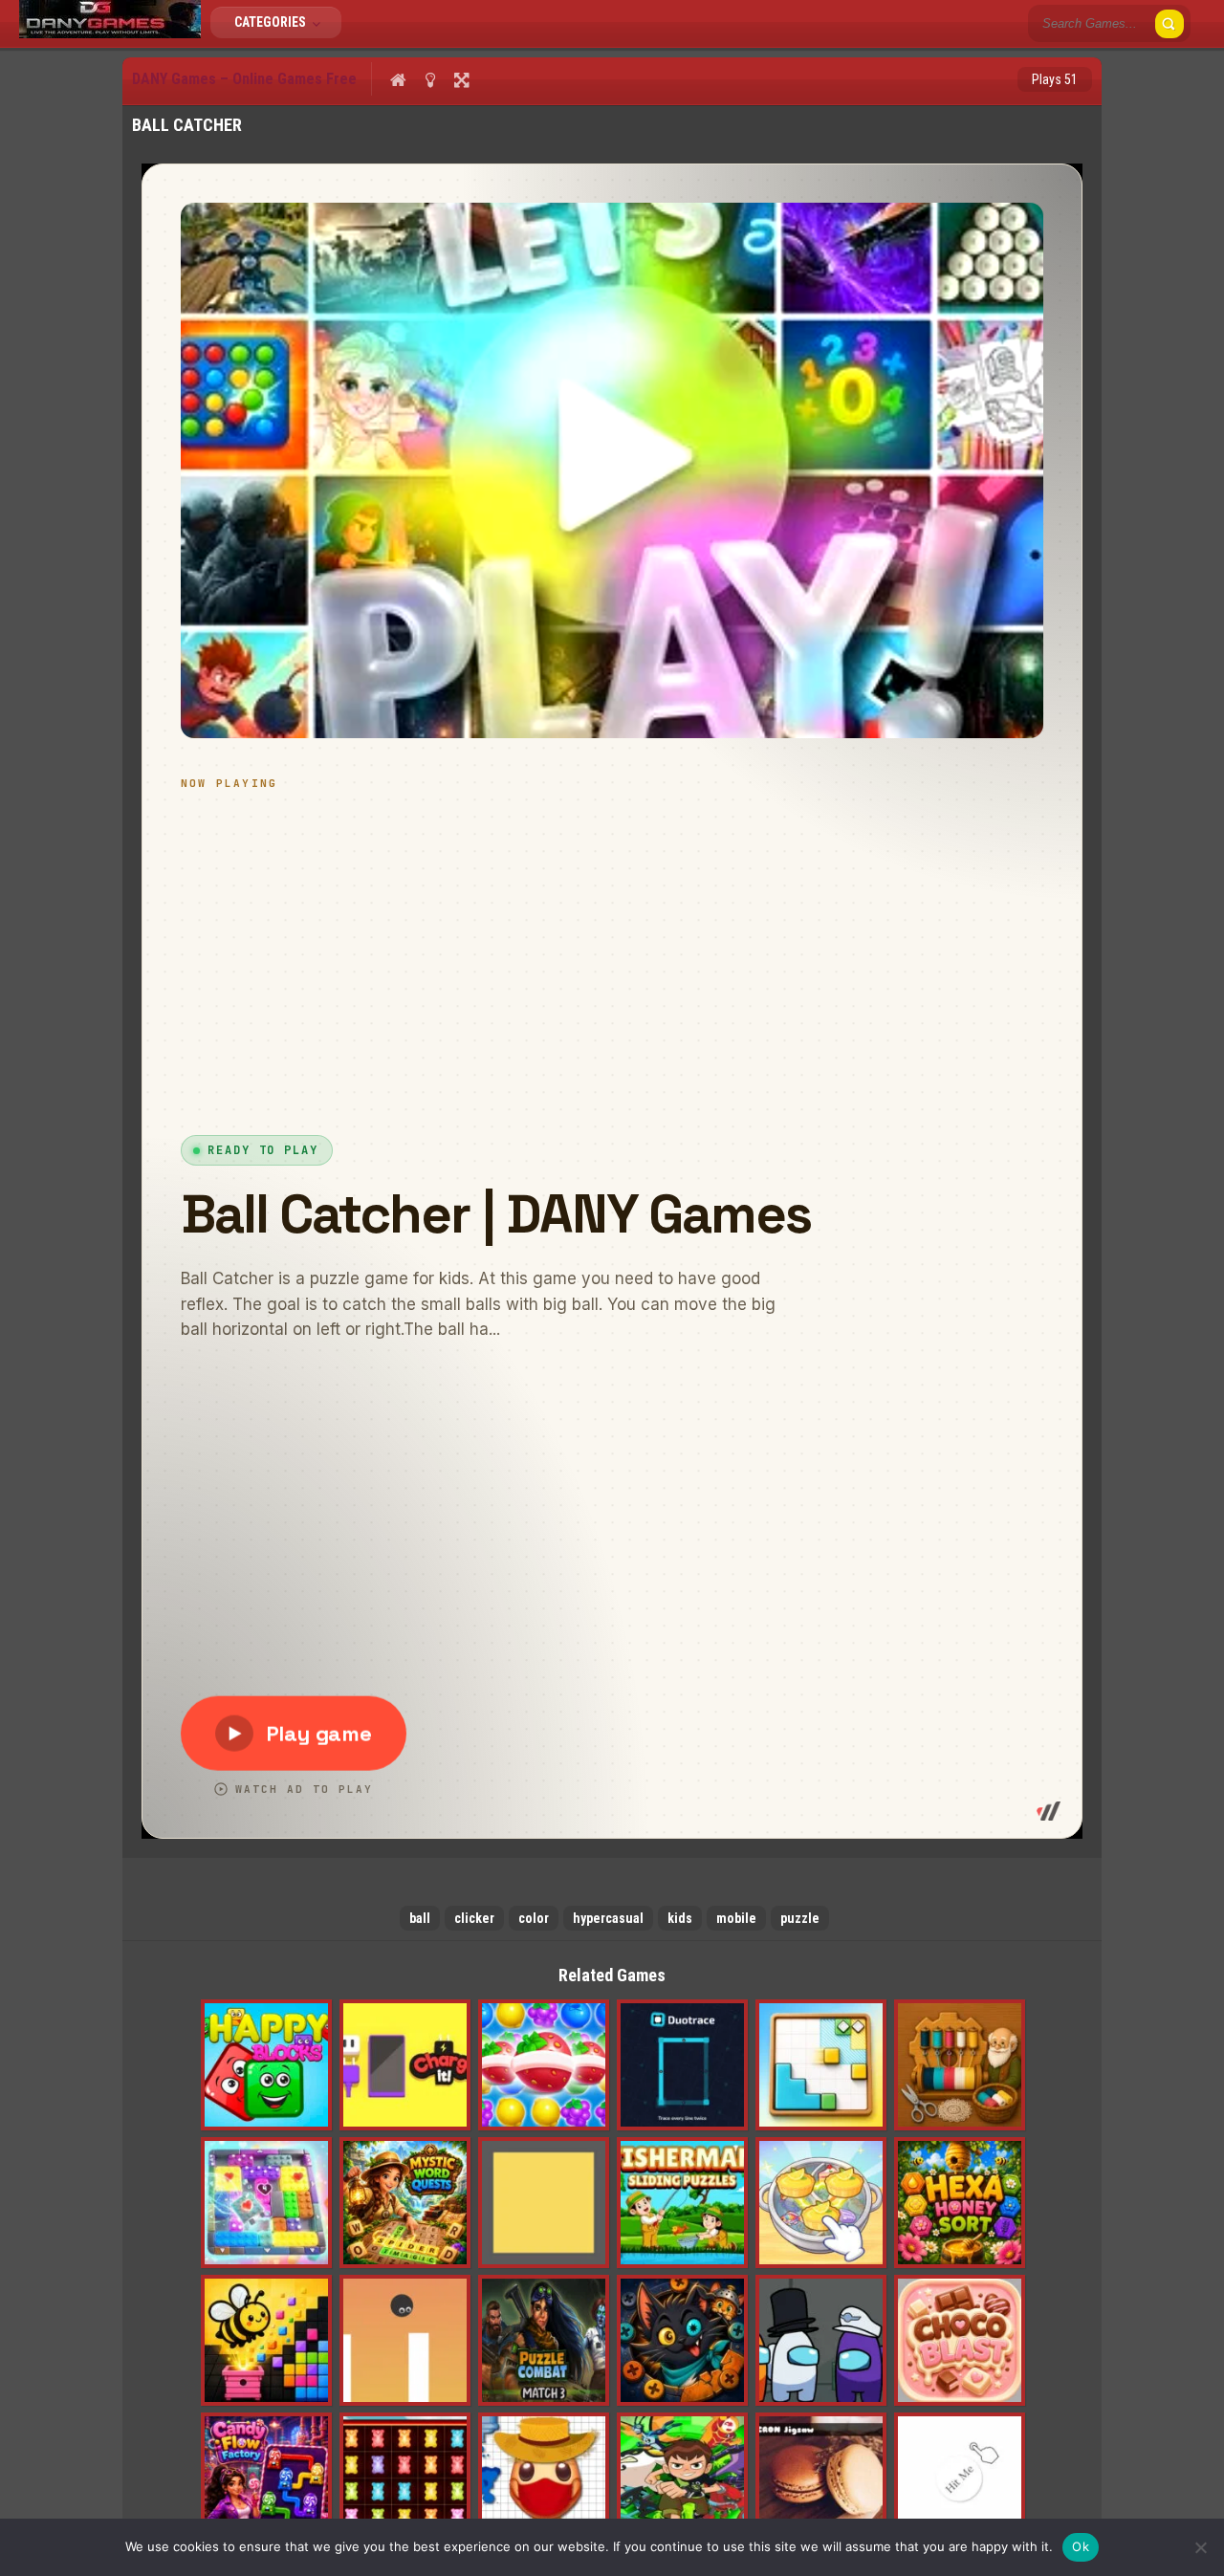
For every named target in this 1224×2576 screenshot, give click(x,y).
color (534, 1918)
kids (680, 1918)
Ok (1081, 2546)
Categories (272, 22)
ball (420, 1918)
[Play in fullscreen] (461, 79)
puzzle (800, 1918)
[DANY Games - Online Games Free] (110, 33)
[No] (1200, 2547)
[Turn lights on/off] (430, 79)
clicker (474, 1918)
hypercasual (608, 1918)
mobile (736, 1918)
